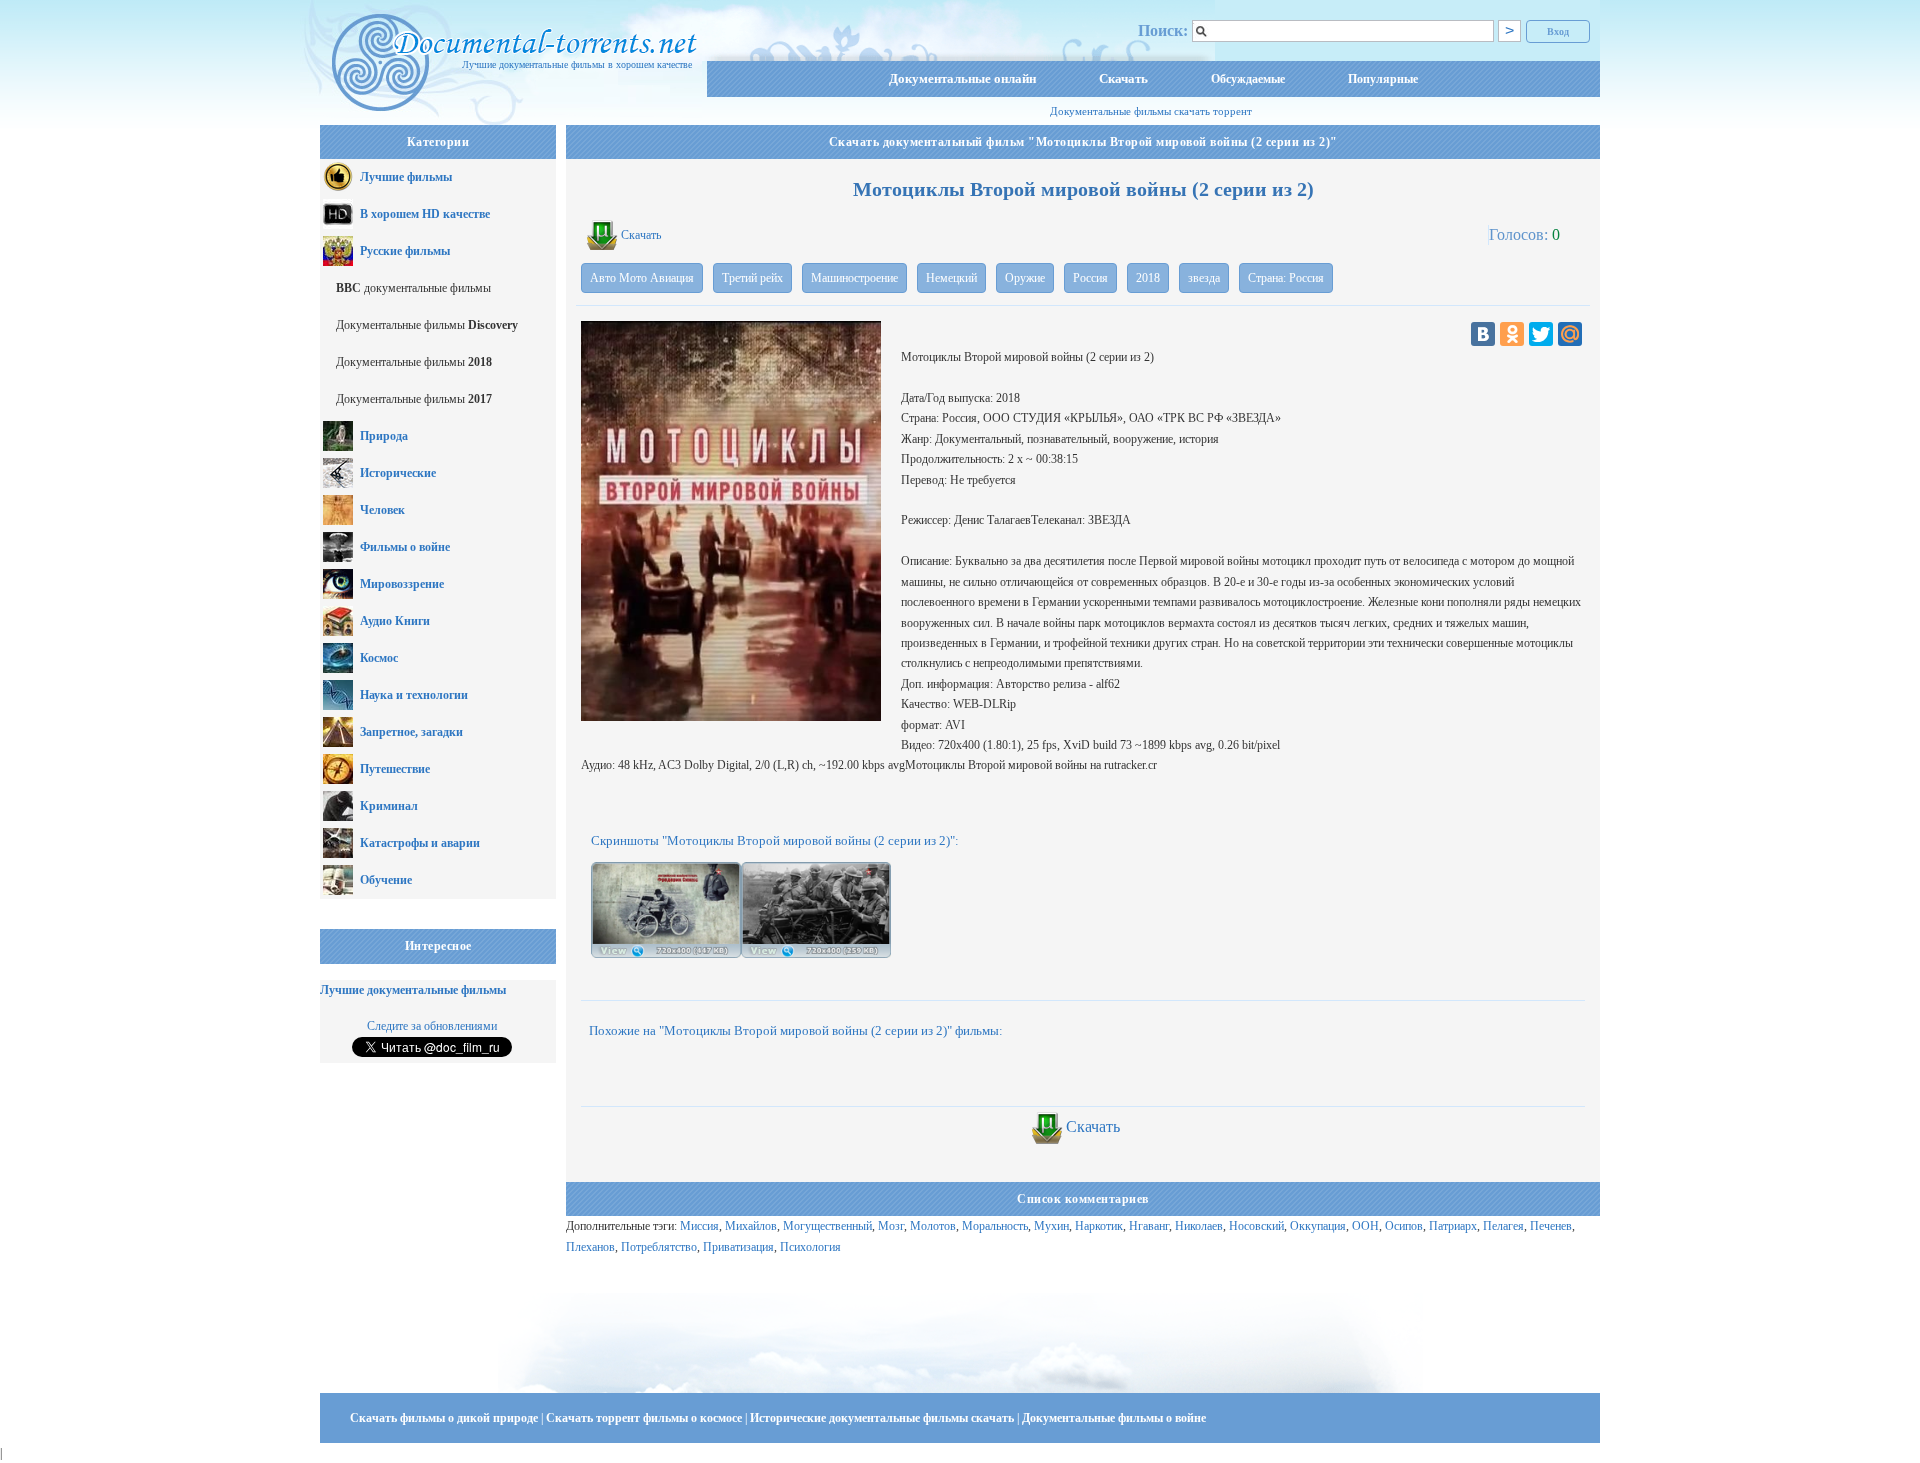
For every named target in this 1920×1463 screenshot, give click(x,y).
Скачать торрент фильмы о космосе (645, 1418)
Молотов (933, 1226)
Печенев (1551, 1226)
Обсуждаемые (1248, 79)
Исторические (398, 473)
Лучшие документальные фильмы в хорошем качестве (577, 64)
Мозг (891, 1226)
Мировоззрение (402, 584)
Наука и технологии (414, 695)
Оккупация (1318, 1226)
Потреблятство (659, 1247)
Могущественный (827, 1226)
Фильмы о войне (405, 547)
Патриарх (1453, 1226)
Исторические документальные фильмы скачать (883, 1418)
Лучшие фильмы (406, 177)
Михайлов (751, 1226)
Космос (379, 658)
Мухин (1051, 1226)
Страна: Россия (1286, 278)
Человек (382, 510)
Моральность (995, 1226)
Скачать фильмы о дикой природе (445, 1418)
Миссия (699, 1226)
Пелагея (1503, 1226)
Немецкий (951, 278)
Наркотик (1099, 1226)
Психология (810, 1247)
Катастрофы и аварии (420, 843)
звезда (1204, 278)
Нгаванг (1149, 1226)
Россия (1090, 278)
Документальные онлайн (962, 78)
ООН (1365, 1226)
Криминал (389, 806)
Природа (384, 436)
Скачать (1123, 78)
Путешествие (395, 769)
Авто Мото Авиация (642, 278)
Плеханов (590, 1247)
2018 (1148, 278)
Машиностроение (854, 278)
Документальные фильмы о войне (1114, 1418)
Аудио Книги (395, 621)
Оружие (1025, 278)
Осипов (1404, 1226)
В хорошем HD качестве (425, 214)
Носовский (1256, 1226)
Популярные (1383, 79)
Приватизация (738, 1247)
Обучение (386, 880)
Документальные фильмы (427, 325)
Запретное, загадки (411, 732)
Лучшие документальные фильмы (413, 990)
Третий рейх (752, 278)
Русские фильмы (405, 251)
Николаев (1199, 1226)
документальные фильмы (413, 288)
